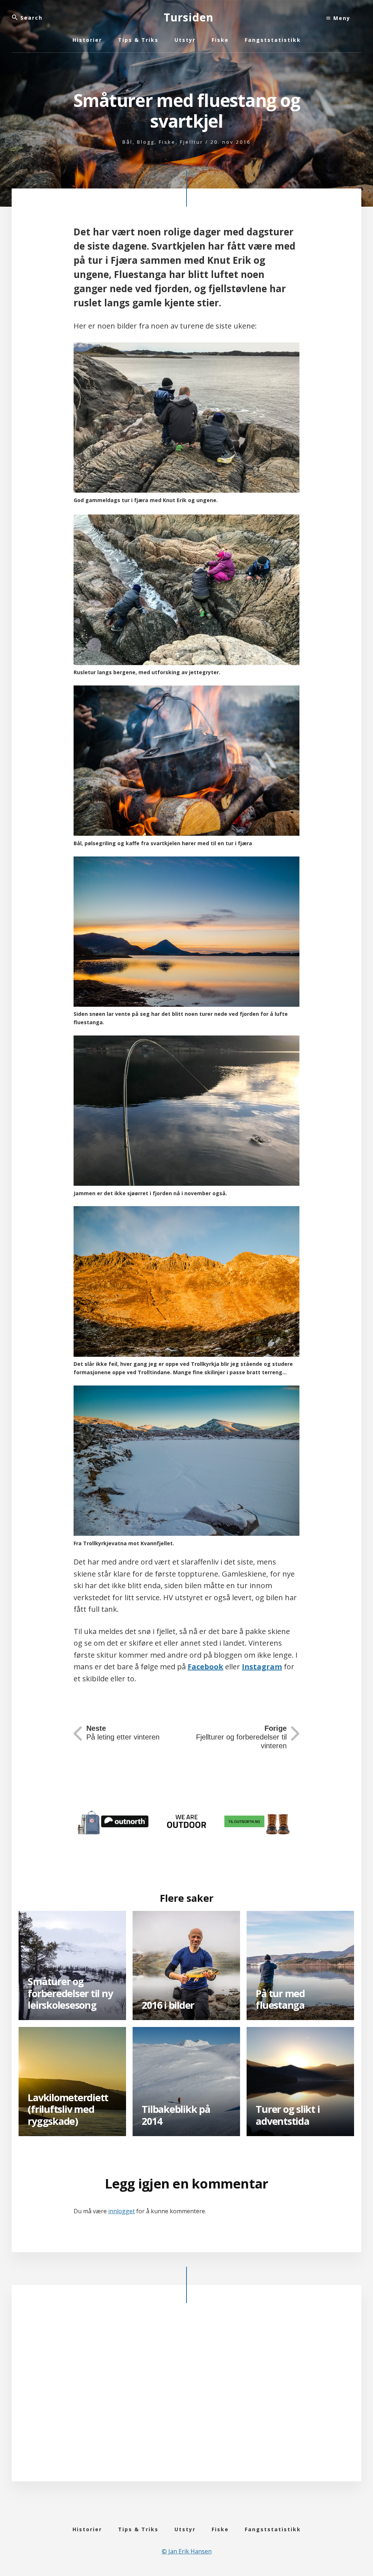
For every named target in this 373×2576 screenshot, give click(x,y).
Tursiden (189, 17)
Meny (341, 18)
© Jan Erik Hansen (187, 2551)
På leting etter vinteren (123, 1733)
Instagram (262, 1667)
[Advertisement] (186, 2394)
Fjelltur (192, 142)
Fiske (167, 142)
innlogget (121, 2211)
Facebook (205, 1667)
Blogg (146, 142)
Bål (127, 142)
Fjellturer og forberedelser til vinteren (241, 1737)
